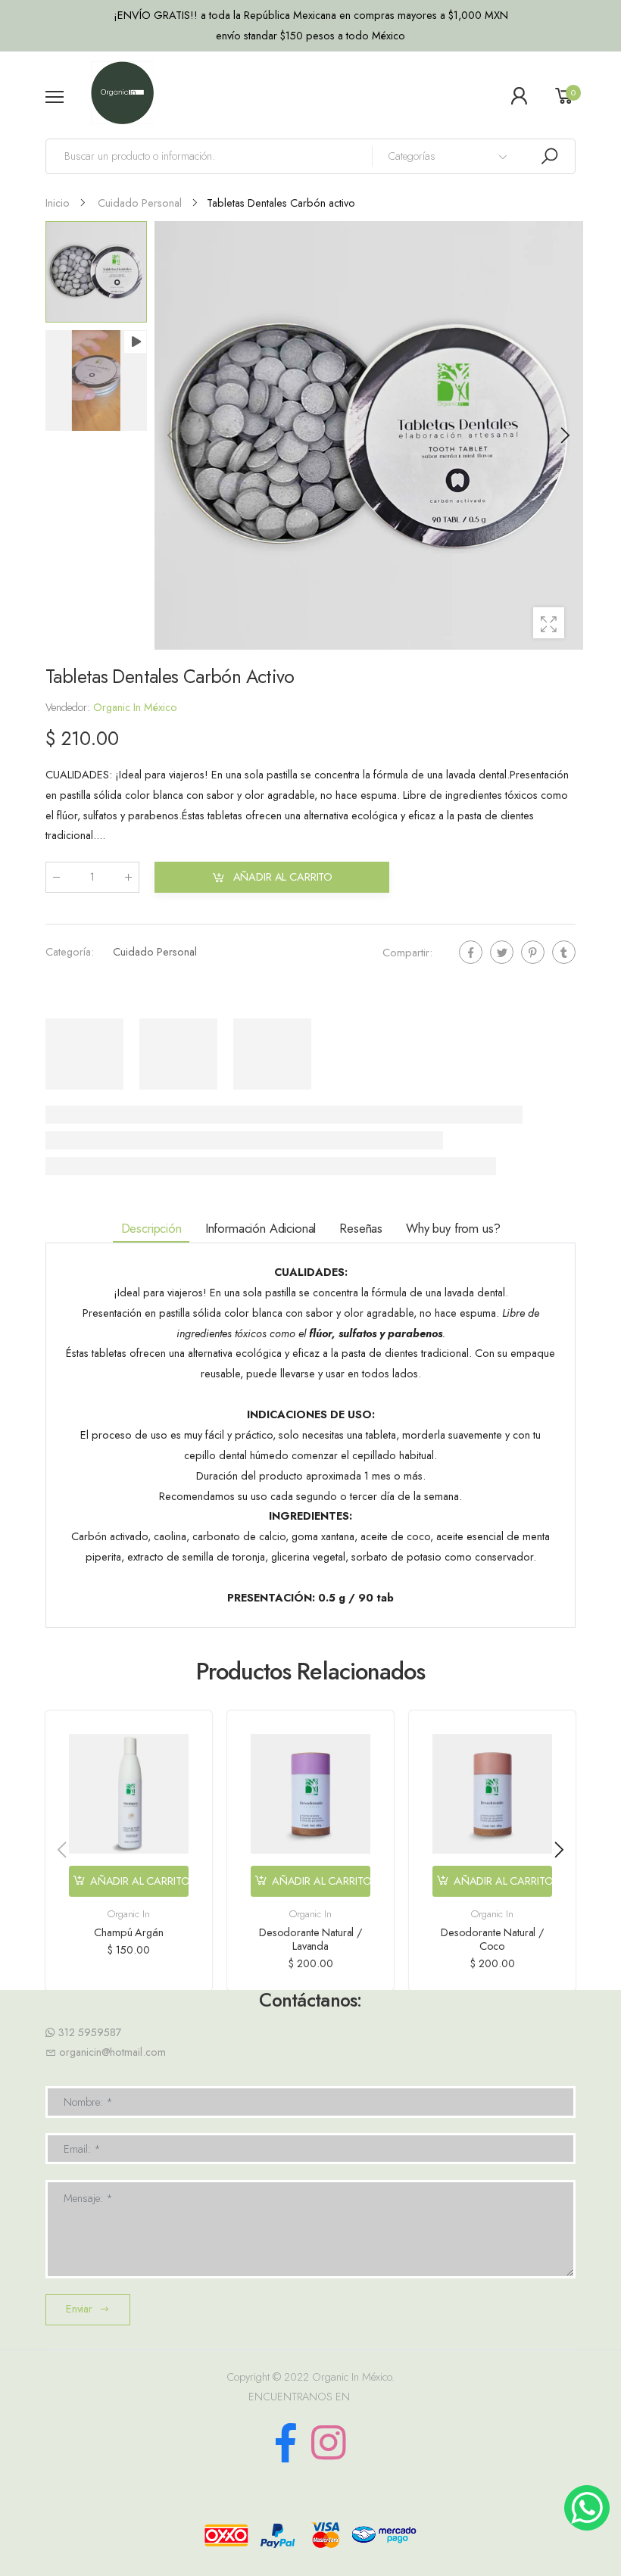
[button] (564, 435)
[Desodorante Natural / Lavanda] (310, 1794)
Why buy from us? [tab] (453, 1228)
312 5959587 (90, 2032)
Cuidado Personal (155, 952)
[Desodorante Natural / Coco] (492, 1794)
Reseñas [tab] (361, 1228)
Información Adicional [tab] (261, 1228)
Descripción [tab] (151, 1228)
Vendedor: (69, 707)
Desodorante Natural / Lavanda (310, 1939)
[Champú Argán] (129, 1794)
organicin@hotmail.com (112, 2052)
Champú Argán (128, 1932)
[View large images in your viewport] (549, 623)
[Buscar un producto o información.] (549, 156)
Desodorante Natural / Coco (492, 1939)
